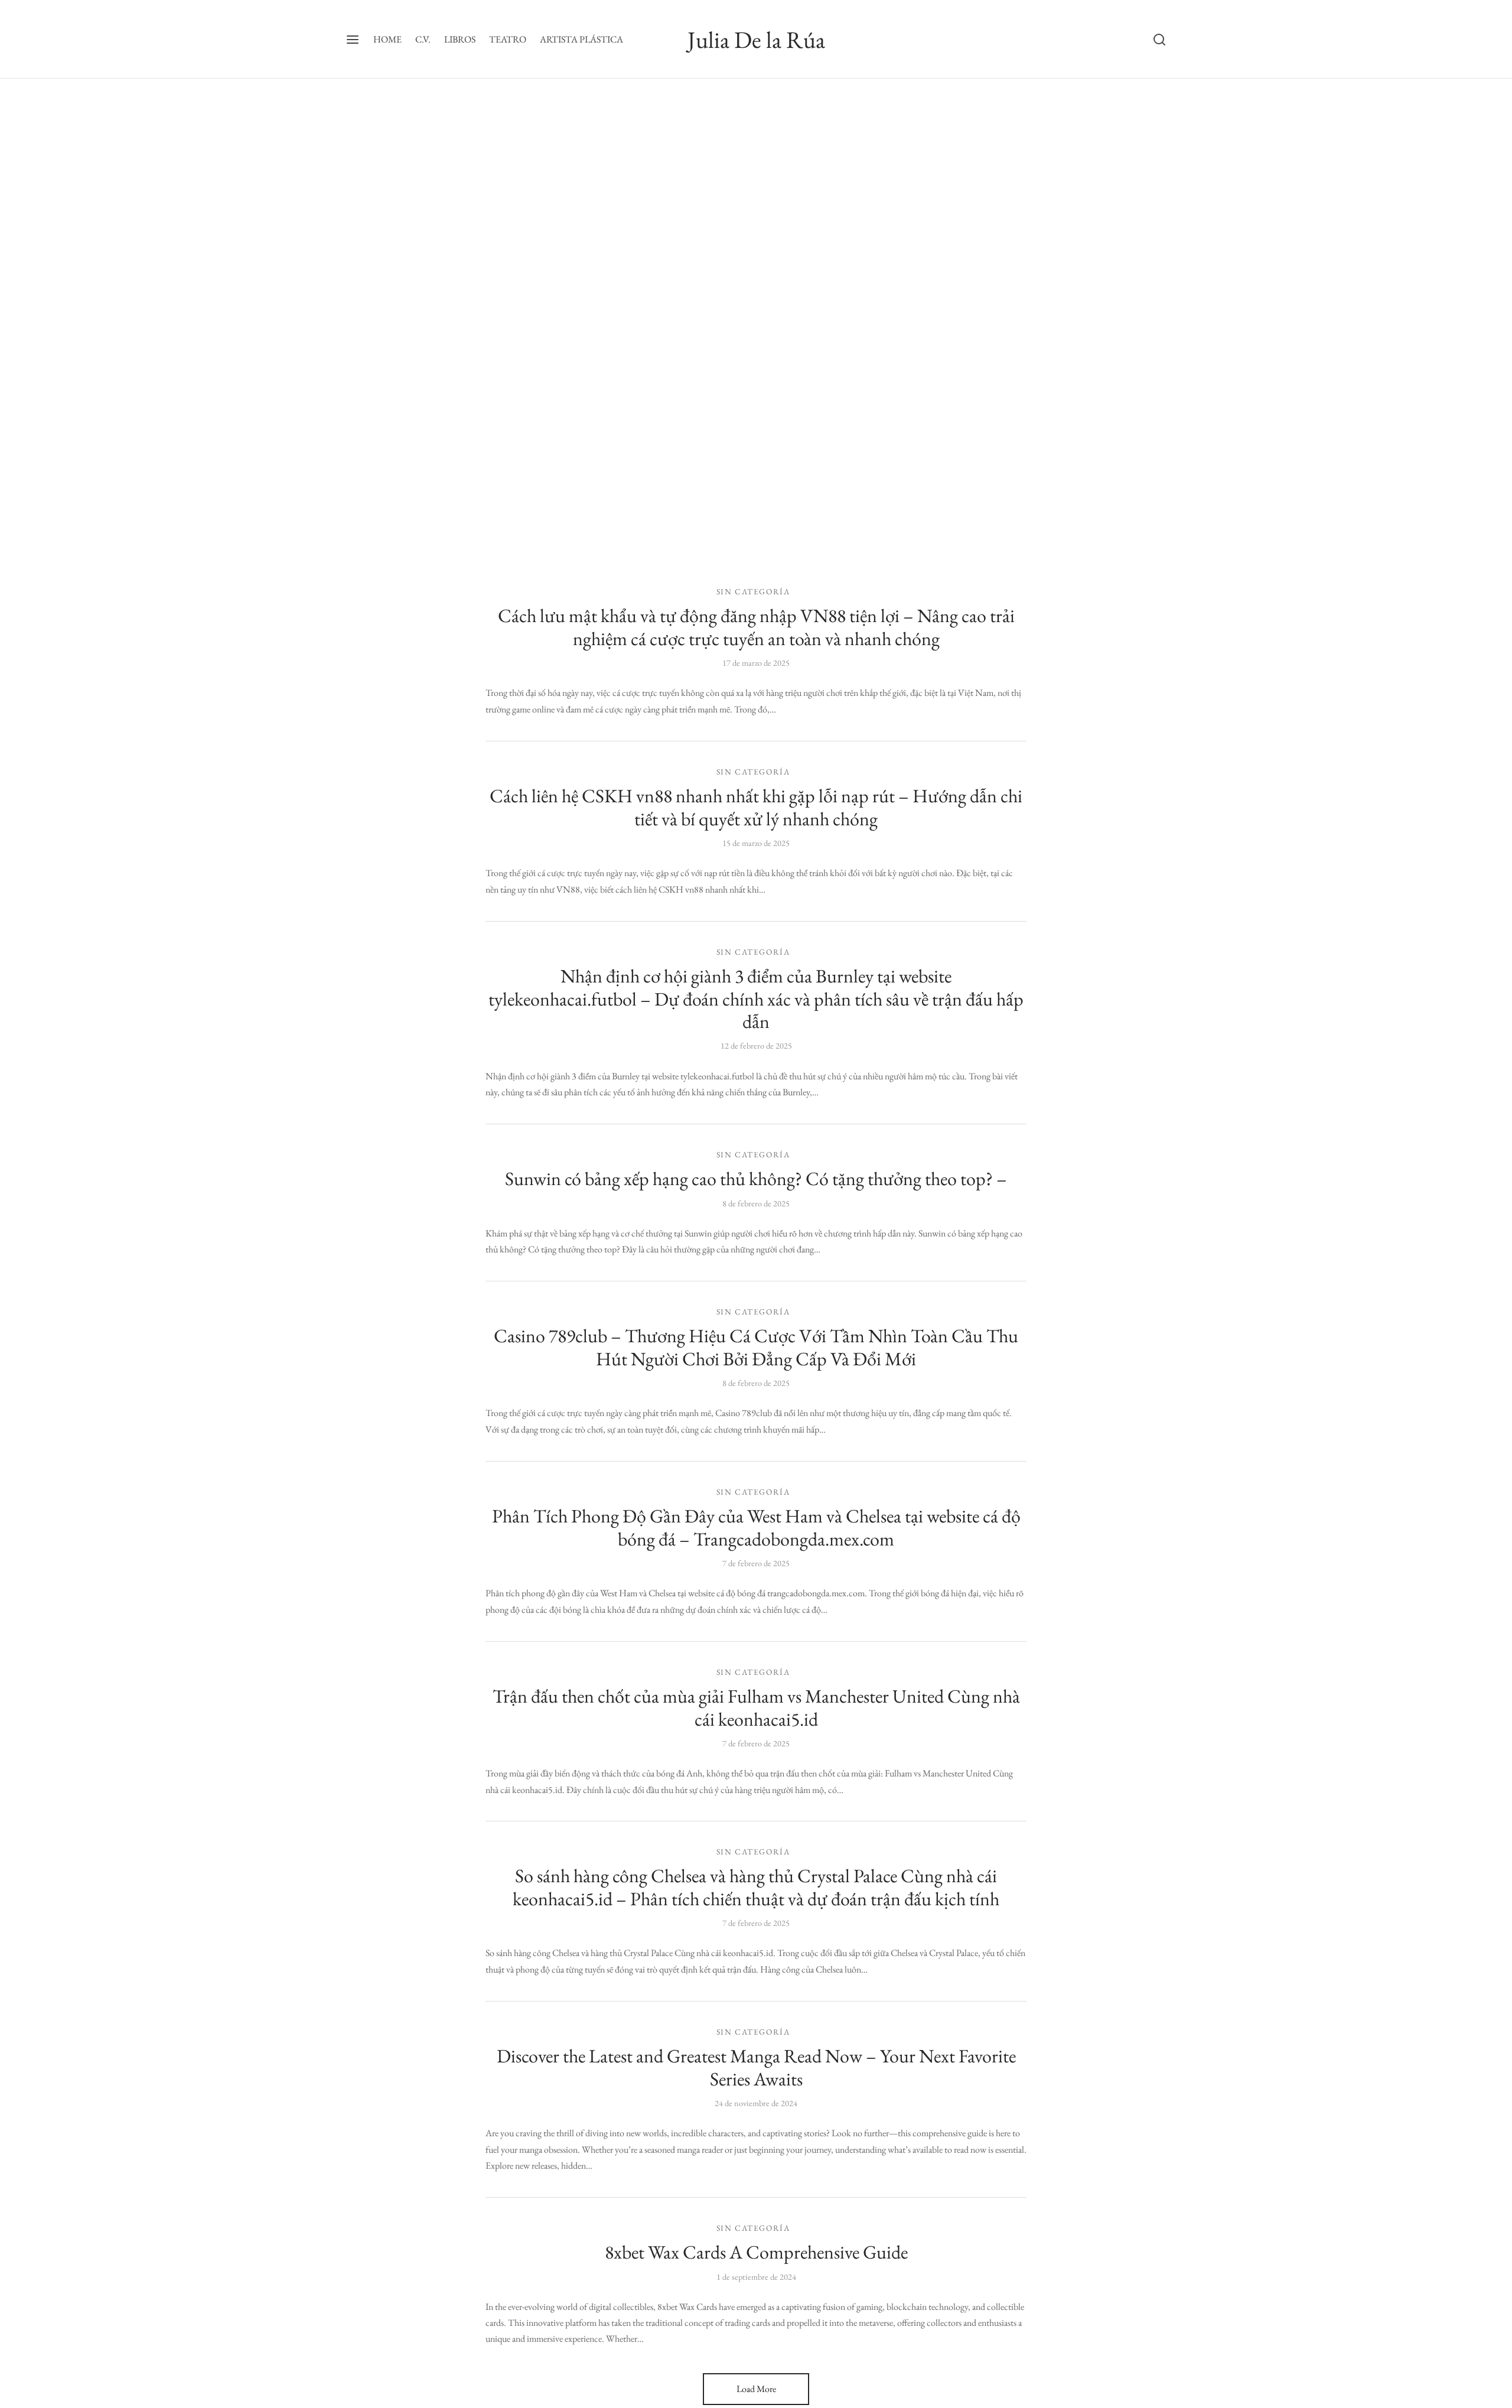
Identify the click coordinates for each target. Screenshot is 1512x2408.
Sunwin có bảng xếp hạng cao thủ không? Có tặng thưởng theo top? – (756, 1179)
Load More (756, 2389)
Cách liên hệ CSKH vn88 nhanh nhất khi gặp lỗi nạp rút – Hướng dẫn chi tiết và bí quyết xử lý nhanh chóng (756, 807)
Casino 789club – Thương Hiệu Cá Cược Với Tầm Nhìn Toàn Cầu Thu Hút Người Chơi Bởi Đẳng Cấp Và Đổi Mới (756, 1347)
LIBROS (460, 39)
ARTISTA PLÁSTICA (581, 39)
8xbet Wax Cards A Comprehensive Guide (756, 2252)
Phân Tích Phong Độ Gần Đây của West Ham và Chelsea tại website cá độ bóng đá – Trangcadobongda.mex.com (756, 1527)
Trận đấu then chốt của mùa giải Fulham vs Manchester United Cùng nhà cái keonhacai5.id (756, 1707)
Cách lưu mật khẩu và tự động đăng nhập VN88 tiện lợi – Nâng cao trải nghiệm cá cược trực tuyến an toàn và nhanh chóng (756, 627)
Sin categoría (753, 591)
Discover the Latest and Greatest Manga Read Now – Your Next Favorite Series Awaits (756, 2067)
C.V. (423, 39)
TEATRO (508, 39)
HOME (387, 39)
